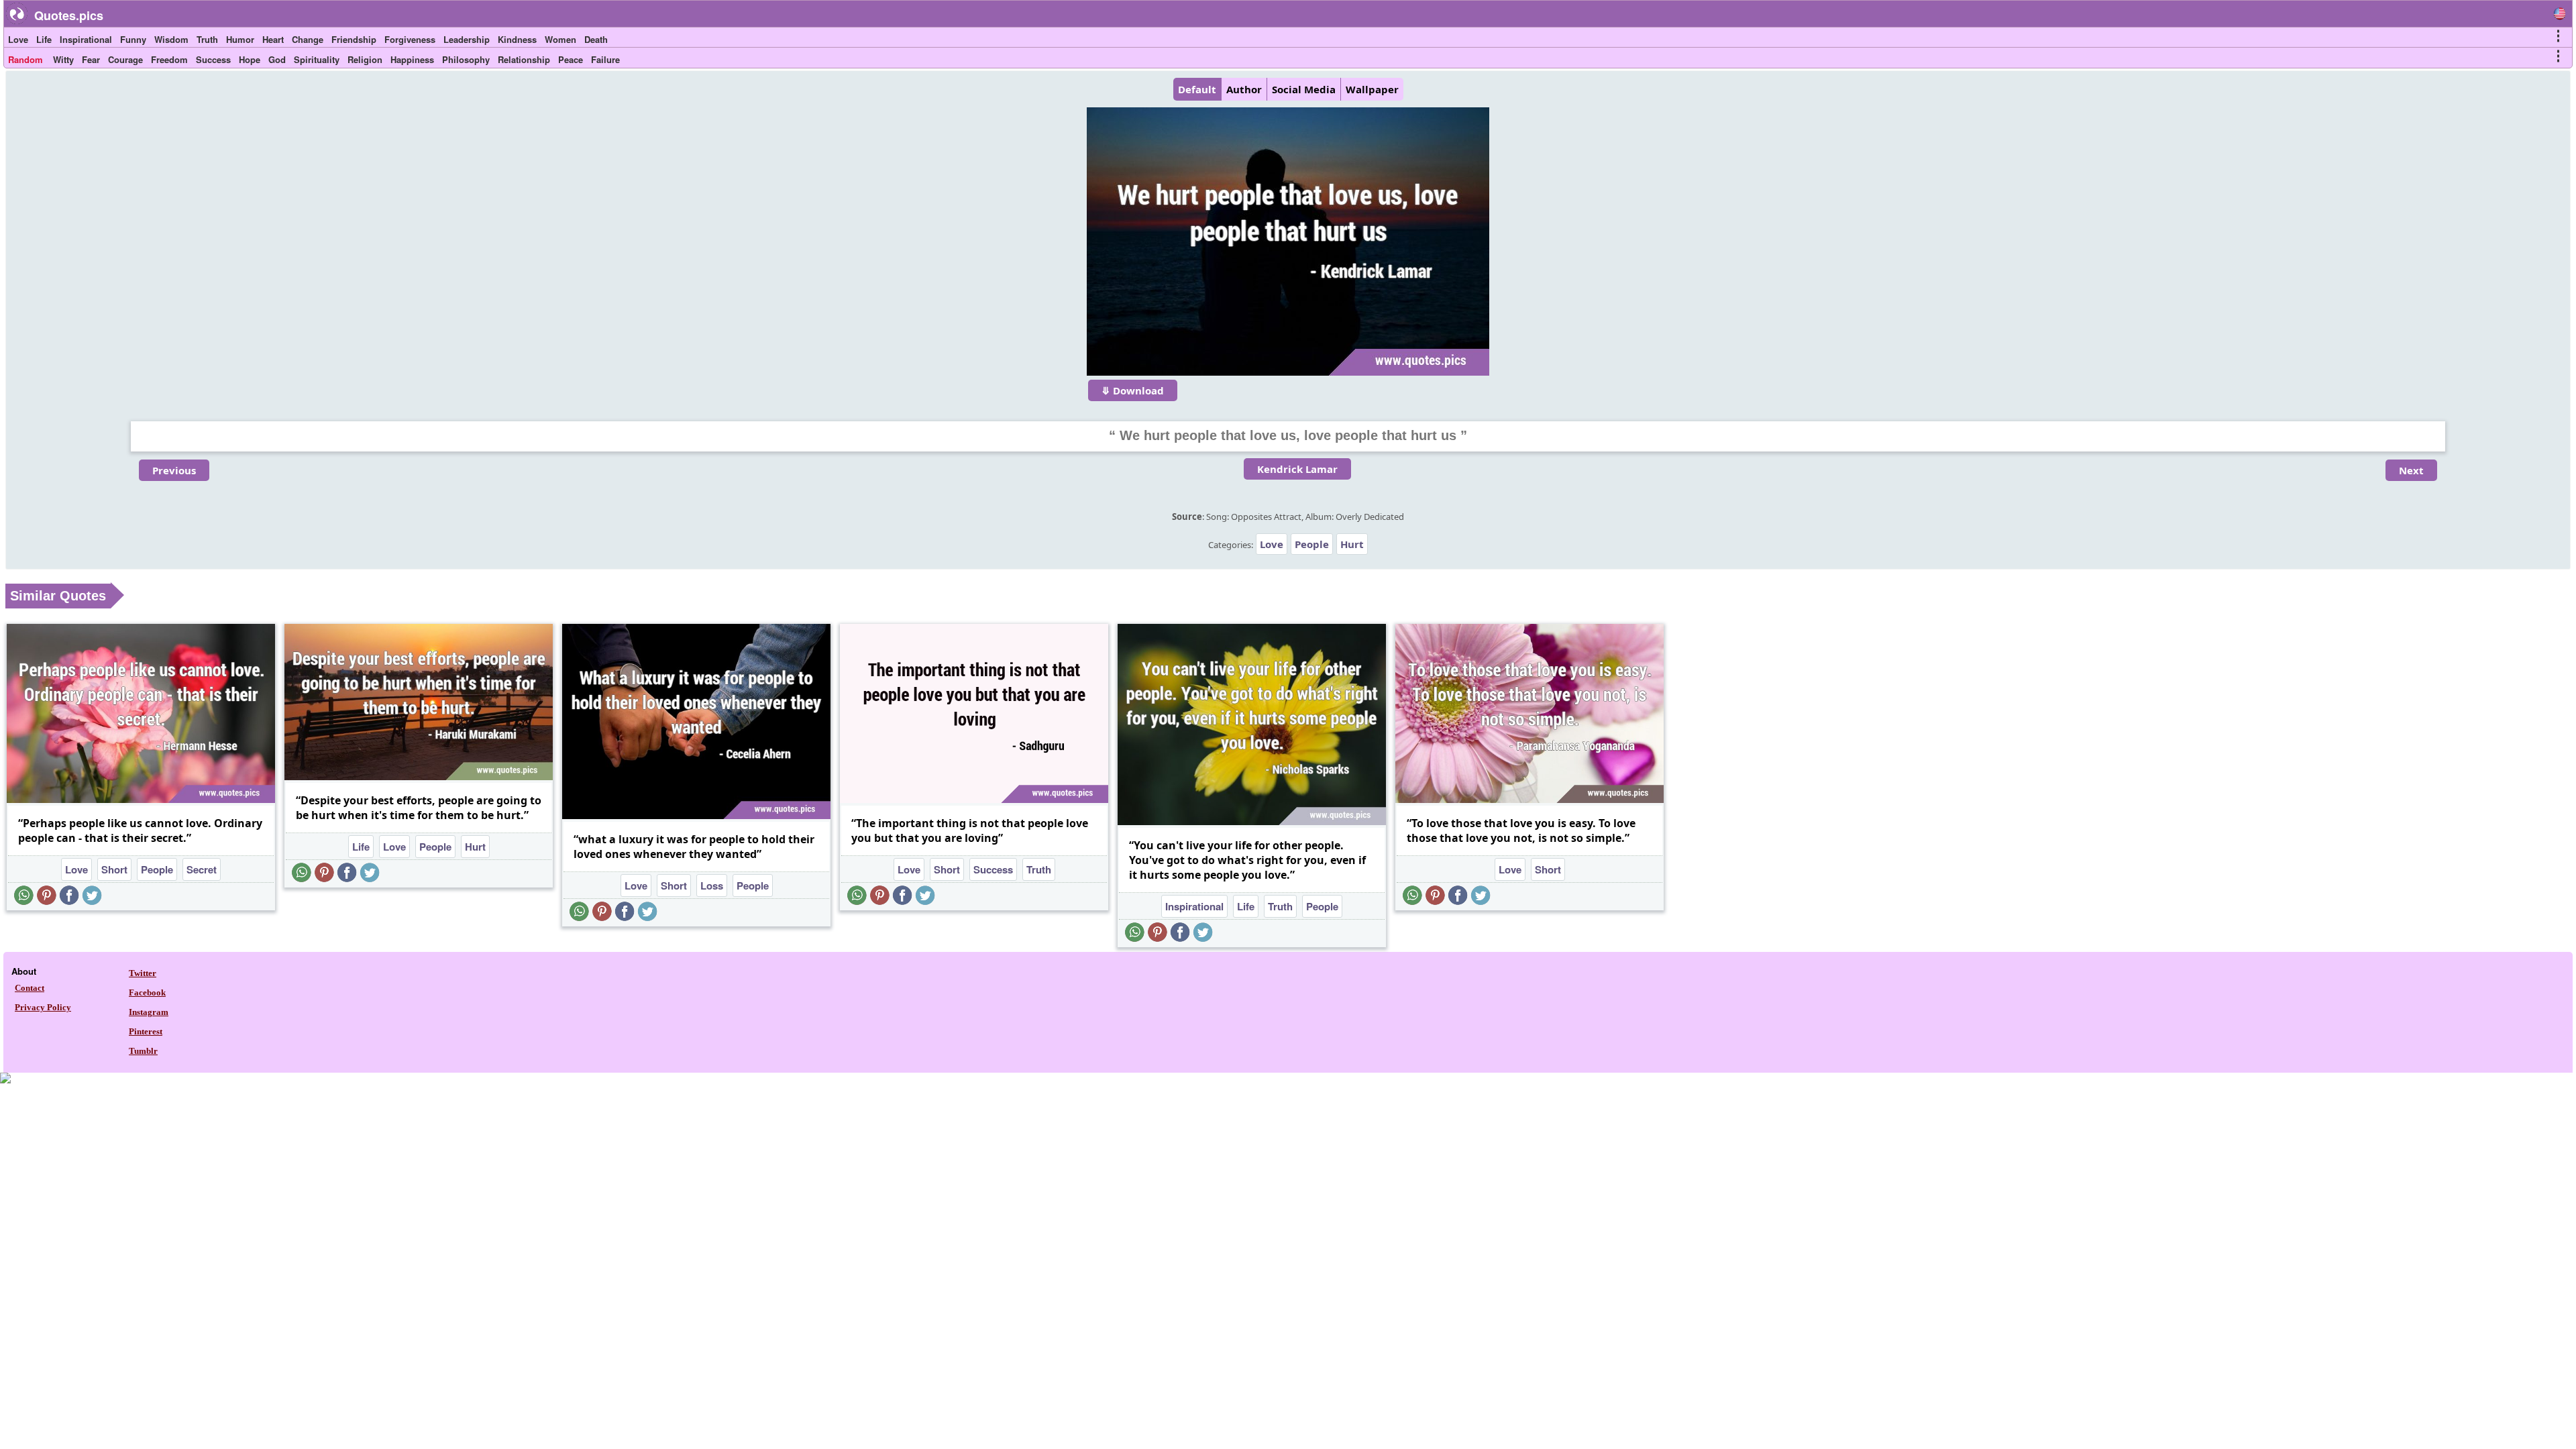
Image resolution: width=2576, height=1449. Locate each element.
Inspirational (86, 39)
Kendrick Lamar (1297, 469)
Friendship (354, 39)
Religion (365, 59)
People (1312, 544)
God (277, 59)
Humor (240, 39)
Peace (571, 59)
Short (114, 869)
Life (44, 39)
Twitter (143, 973)
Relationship (524, 59)
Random (25, 59)
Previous (174, 470)
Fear (91, 59)
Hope (250, 59)
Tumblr (143, 1051)
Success (213, 59)
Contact (30, 988)
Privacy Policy (43, 1007)
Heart (273, 39)
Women (560, 39)
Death (596, 39)
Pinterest (146, 1031)
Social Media (1304, 89)
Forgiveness (410, 39)
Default (1197, 89)
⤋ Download (1133, 390)
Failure (605, 59)
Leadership (467, 39)
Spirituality (317, 59)
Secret (202, 869)
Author (1244, 89)
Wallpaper (1372, 89)
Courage (125, 59)
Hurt (1352, 544)
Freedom (169, 59)
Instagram (149, 1012)
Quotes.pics (69, 15)
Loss (712, 885)
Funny (133, 39)
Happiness (412, 59)
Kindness (517, 39)
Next (2411, 470)
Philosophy (466, 59)
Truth (207, 39)
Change (308, 39)
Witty (63, 59)
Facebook (147, 992)
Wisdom (171, 39)
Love (18, 39)
